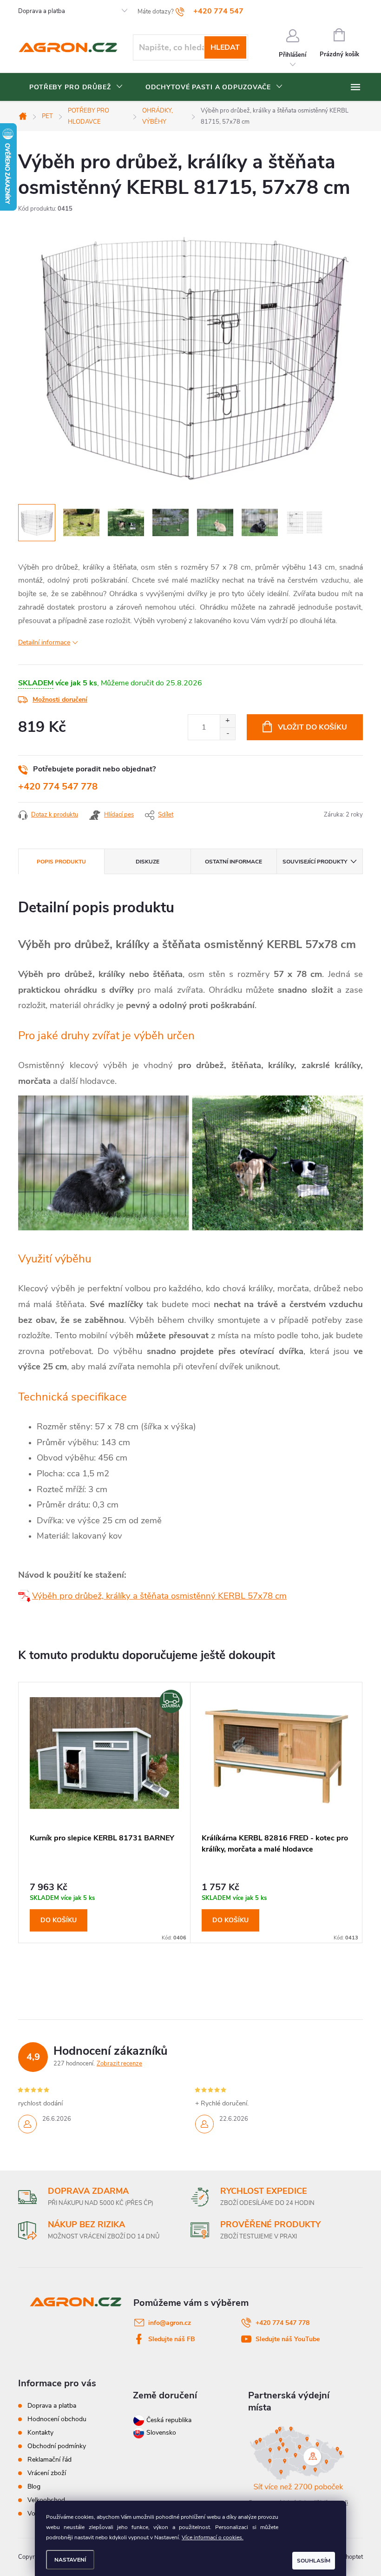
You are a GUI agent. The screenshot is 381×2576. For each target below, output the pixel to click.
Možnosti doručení (60, 700)
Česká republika (169, 2420)
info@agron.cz (170, 2323)
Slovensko (160, 2433)
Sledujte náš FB (172, 2339)
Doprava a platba (42, 11)
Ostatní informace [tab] (233, 862)
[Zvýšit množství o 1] (227, 721)
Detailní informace (44, 642)
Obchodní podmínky (57, 2446)
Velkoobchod (46, 2500)
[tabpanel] (105, 1812)
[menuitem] (76, 87)
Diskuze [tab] (148, 862)
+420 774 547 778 (58, 787)
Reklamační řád (49, 2460)
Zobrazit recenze (119, 2064)
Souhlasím (314, 2561)
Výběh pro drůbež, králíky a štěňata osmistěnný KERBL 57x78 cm (159, 1596)
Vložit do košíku (312, 727)
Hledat (225, 47)
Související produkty (315, 862)
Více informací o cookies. (213, 2537)
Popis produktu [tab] (61, 862)
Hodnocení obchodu (57, 2419)
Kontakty (40, 2433)
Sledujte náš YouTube (288, 2339)
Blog (34, 2486)
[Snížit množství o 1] (227, 734)
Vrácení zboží (47, 2473)
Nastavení (70, 2560)
